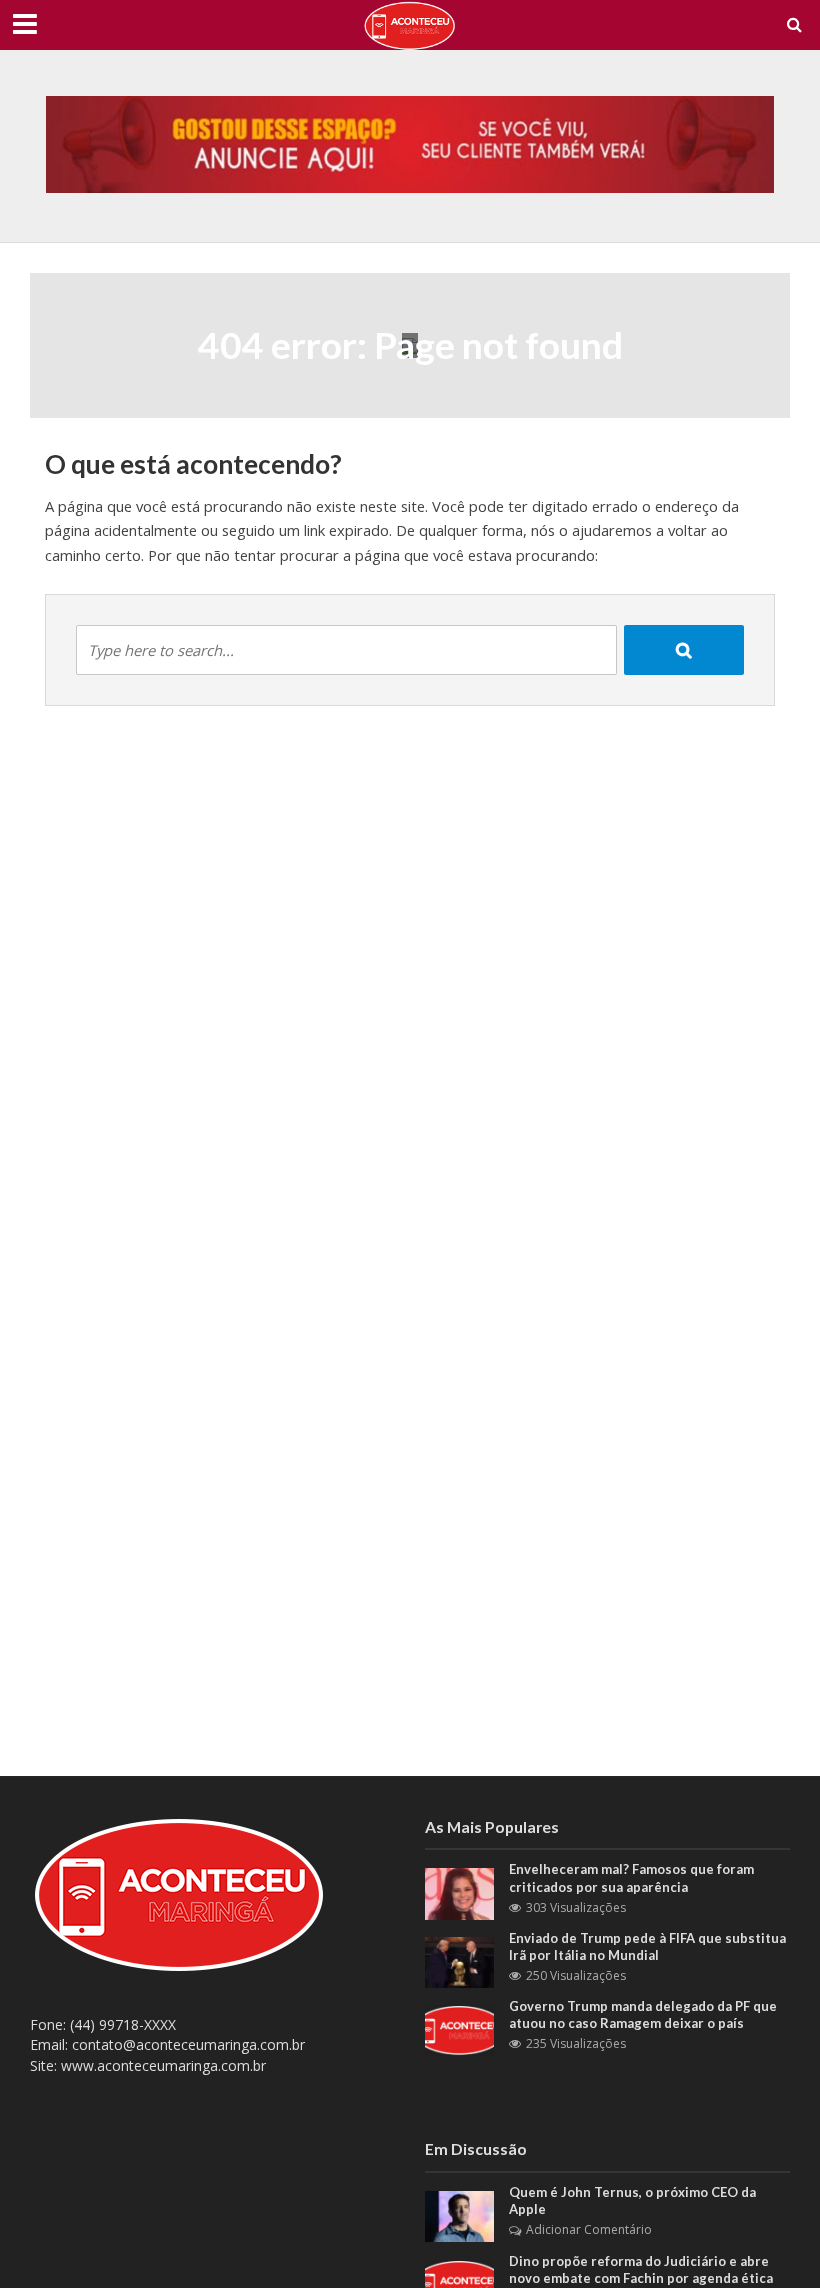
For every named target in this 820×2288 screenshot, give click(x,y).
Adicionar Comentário (589, 2229)
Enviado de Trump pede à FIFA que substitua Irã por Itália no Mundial (647, 1947)
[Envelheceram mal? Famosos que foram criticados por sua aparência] (459, 1892)
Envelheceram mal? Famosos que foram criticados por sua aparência (631, 1878)
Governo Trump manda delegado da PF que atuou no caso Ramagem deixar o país (643, 2015)
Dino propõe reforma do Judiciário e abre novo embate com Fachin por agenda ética (641, 2270)
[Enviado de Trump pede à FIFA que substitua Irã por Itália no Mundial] (459, 1960)
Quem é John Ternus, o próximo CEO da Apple (632, 2201)
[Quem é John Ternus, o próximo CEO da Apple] (459, 2214)
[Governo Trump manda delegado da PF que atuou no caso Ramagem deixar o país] (459, 2028)
